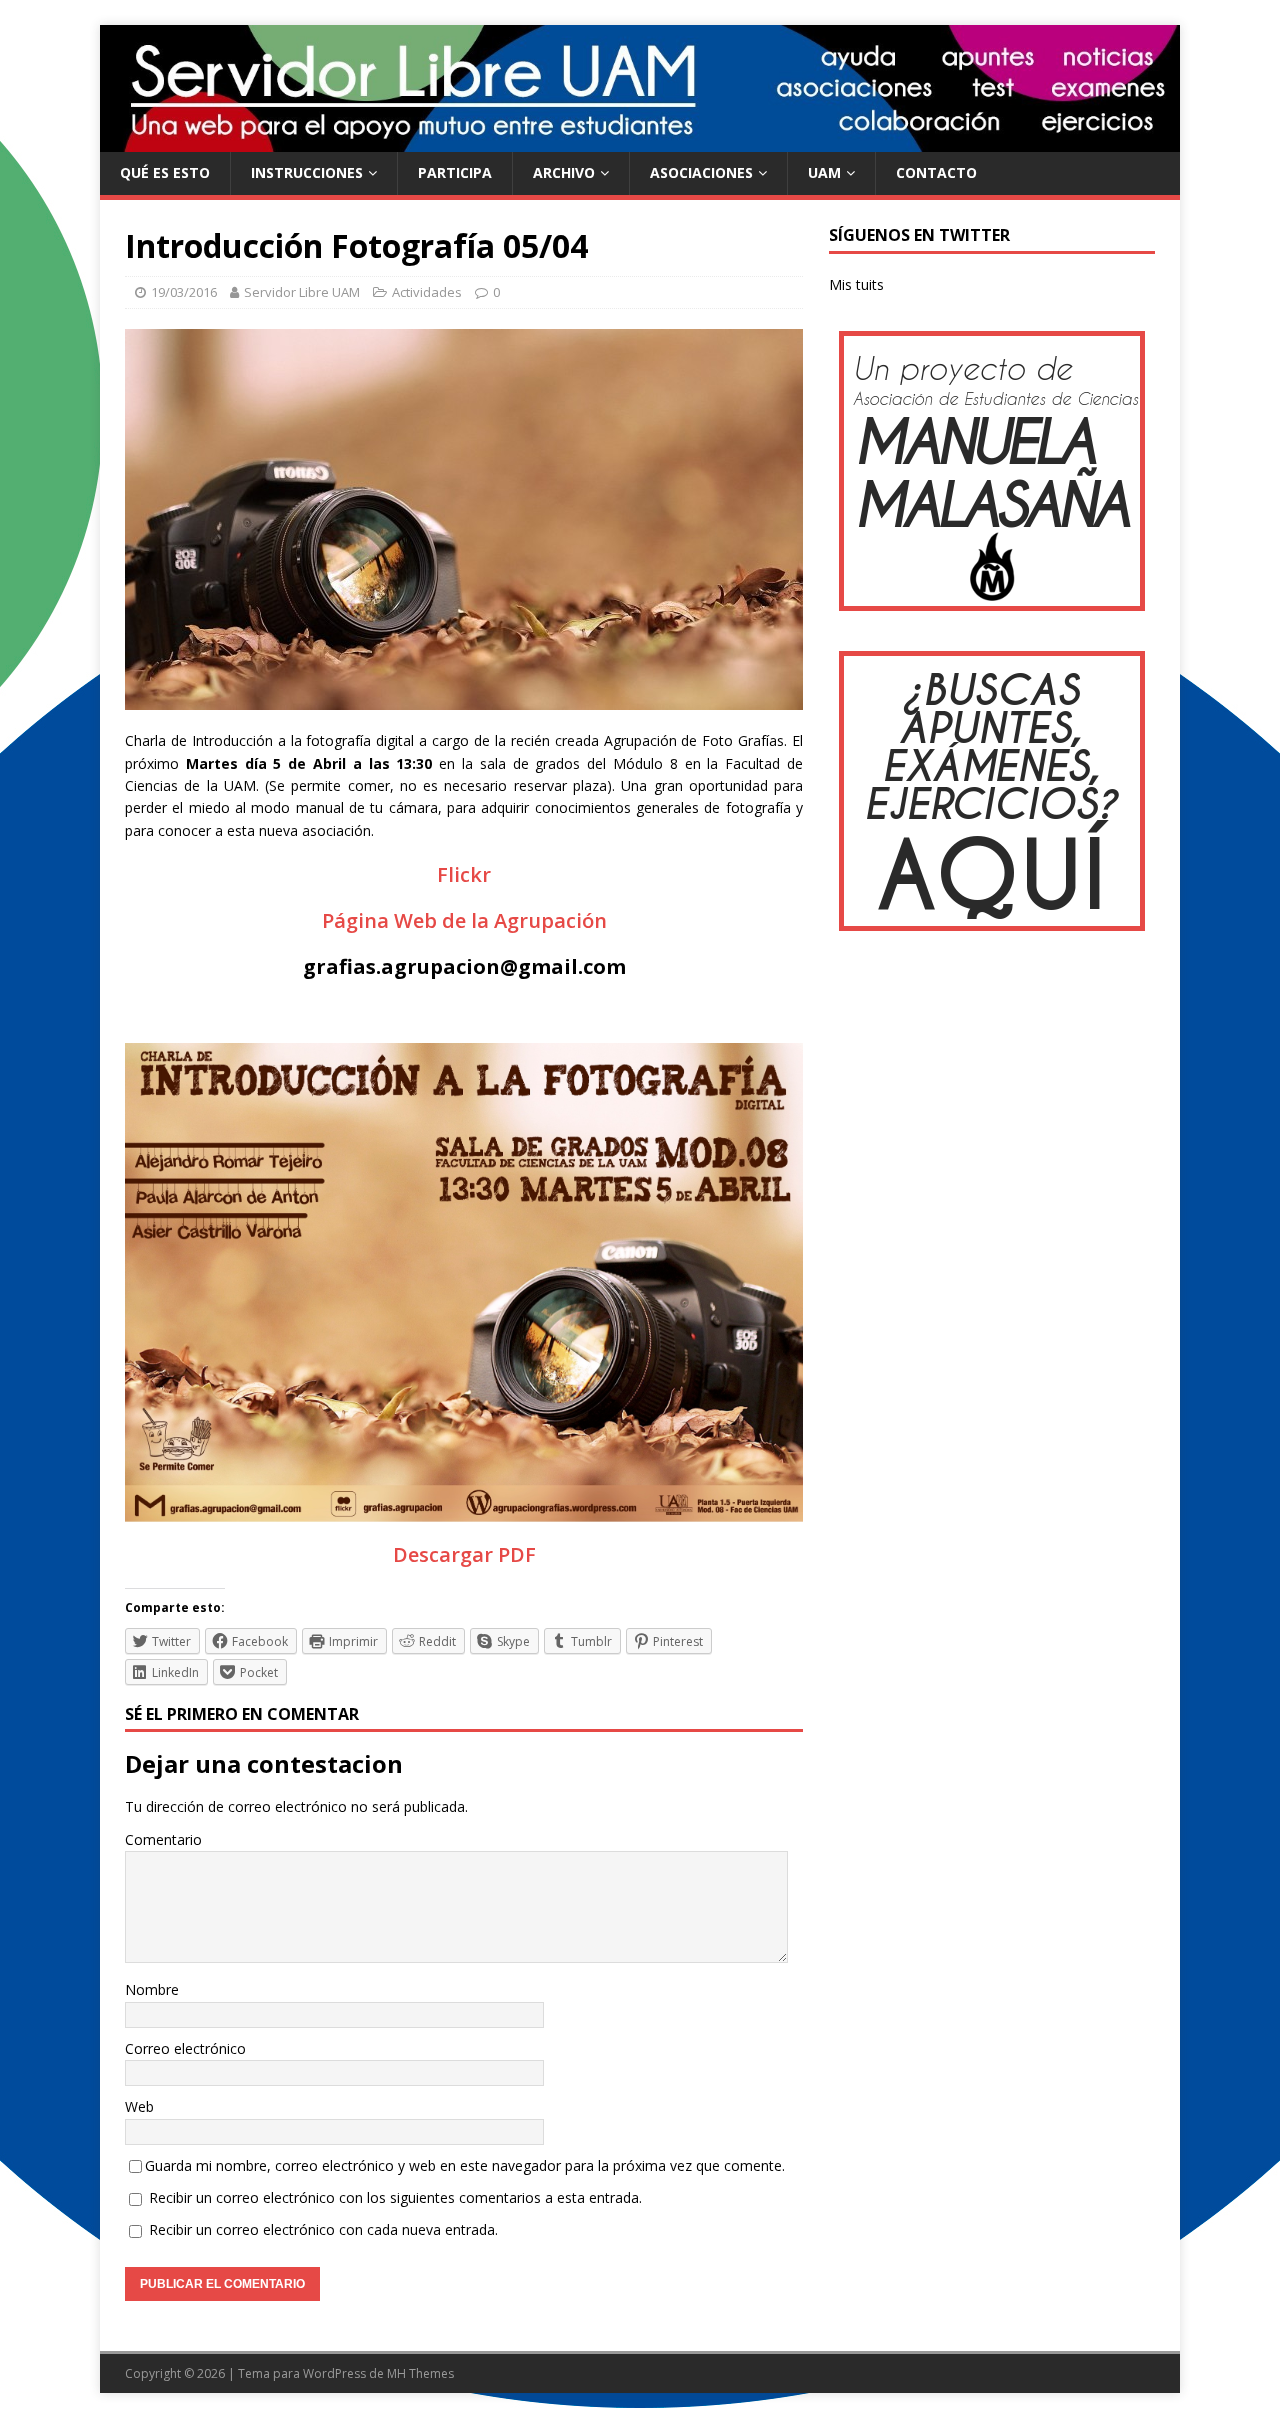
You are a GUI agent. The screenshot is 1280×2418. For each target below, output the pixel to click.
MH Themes (420, 2373)
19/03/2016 (184, 292)
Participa (455, 172)
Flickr (464, 874)
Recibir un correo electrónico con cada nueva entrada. (323, 2229)
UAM (824, 172)
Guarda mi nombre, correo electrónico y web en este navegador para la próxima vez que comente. (465, 2165)
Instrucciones (307, 172)
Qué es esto (165, 172)
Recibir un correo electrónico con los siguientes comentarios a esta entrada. (395, 2197)
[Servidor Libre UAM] (640, 140)
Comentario (163, 1839)
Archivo (564, 172)
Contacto (936, 172)
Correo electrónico (185, 2048)
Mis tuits (856, 284)
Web (139, 2106)
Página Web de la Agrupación (464, 920)
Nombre (152, 1989)
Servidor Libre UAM (302, 292)
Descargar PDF (464, 1554)
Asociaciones (701, 172)
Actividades (427, 292)
